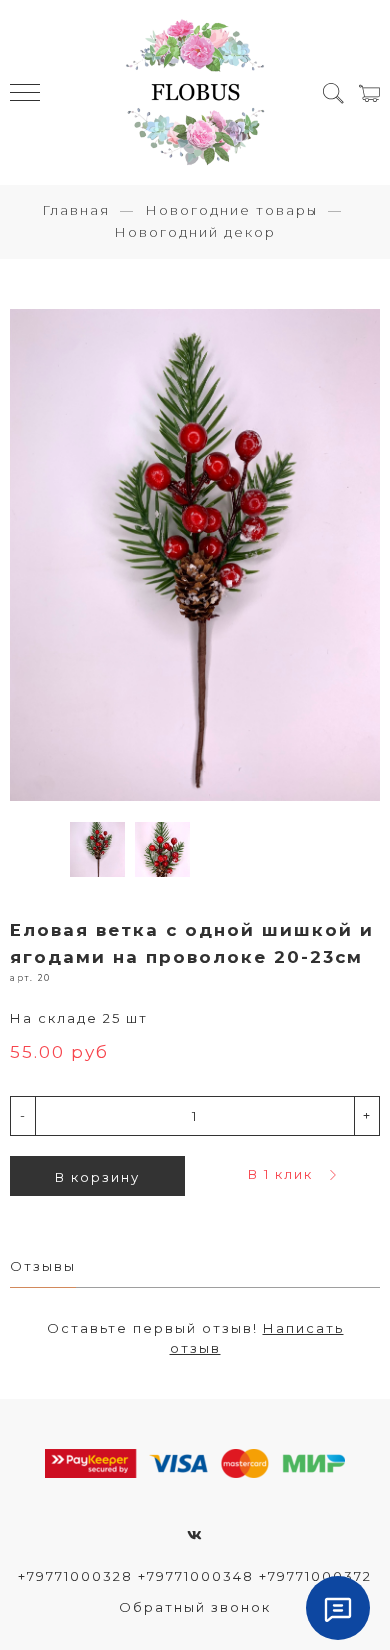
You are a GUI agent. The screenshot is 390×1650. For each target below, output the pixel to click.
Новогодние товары (231, 210)
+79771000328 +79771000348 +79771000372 (195, 1576)
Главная (76, 210)
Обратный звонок (195, 1607)
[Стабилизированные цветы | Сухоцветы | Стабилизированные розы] (195, 92)
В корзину (97, 1177)
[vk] (195, 1535)
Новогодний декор (195, 232)
